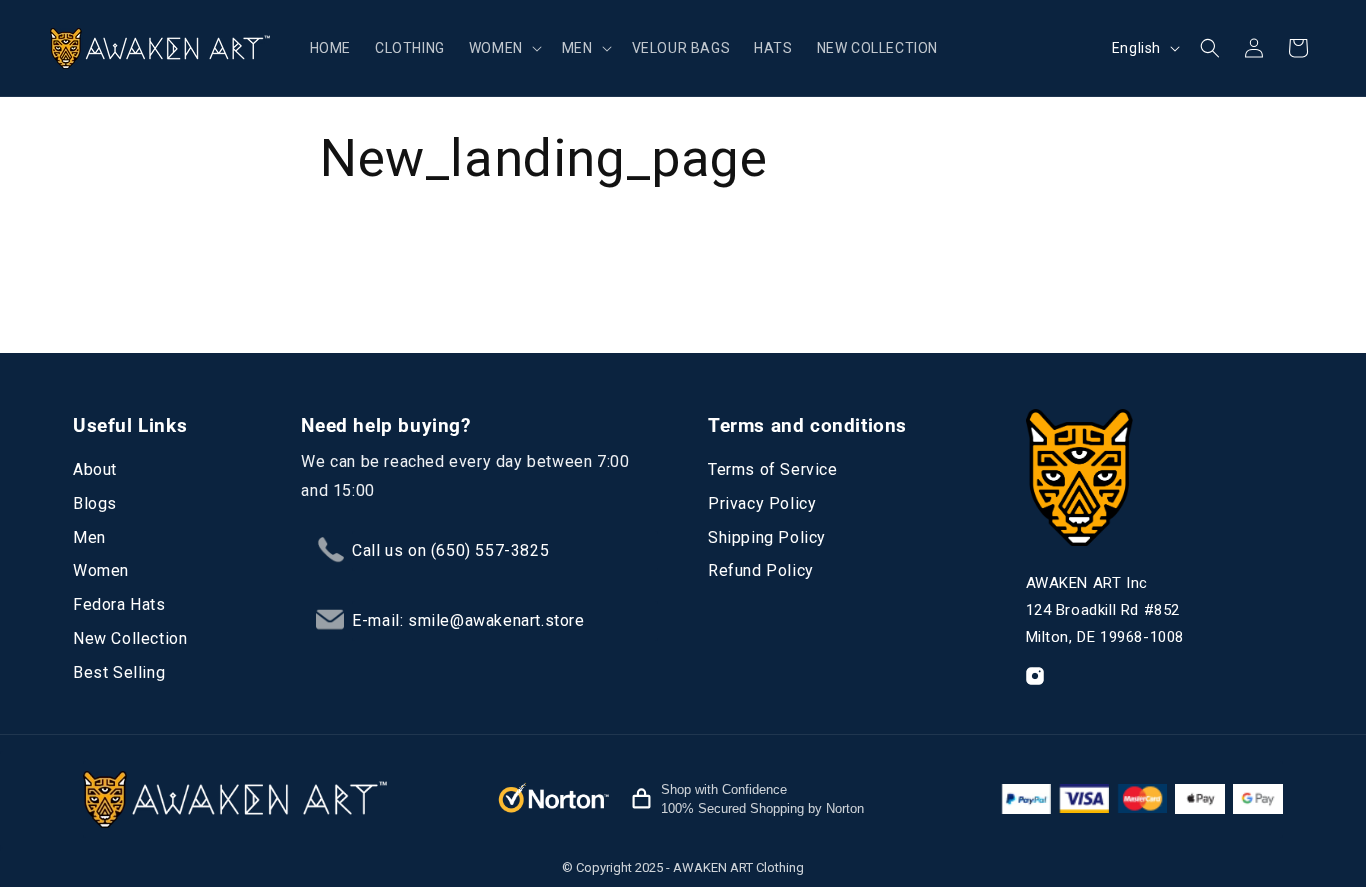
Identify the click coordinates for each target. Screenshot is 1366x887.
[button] (503, 48)
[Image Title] (1035, 676)
